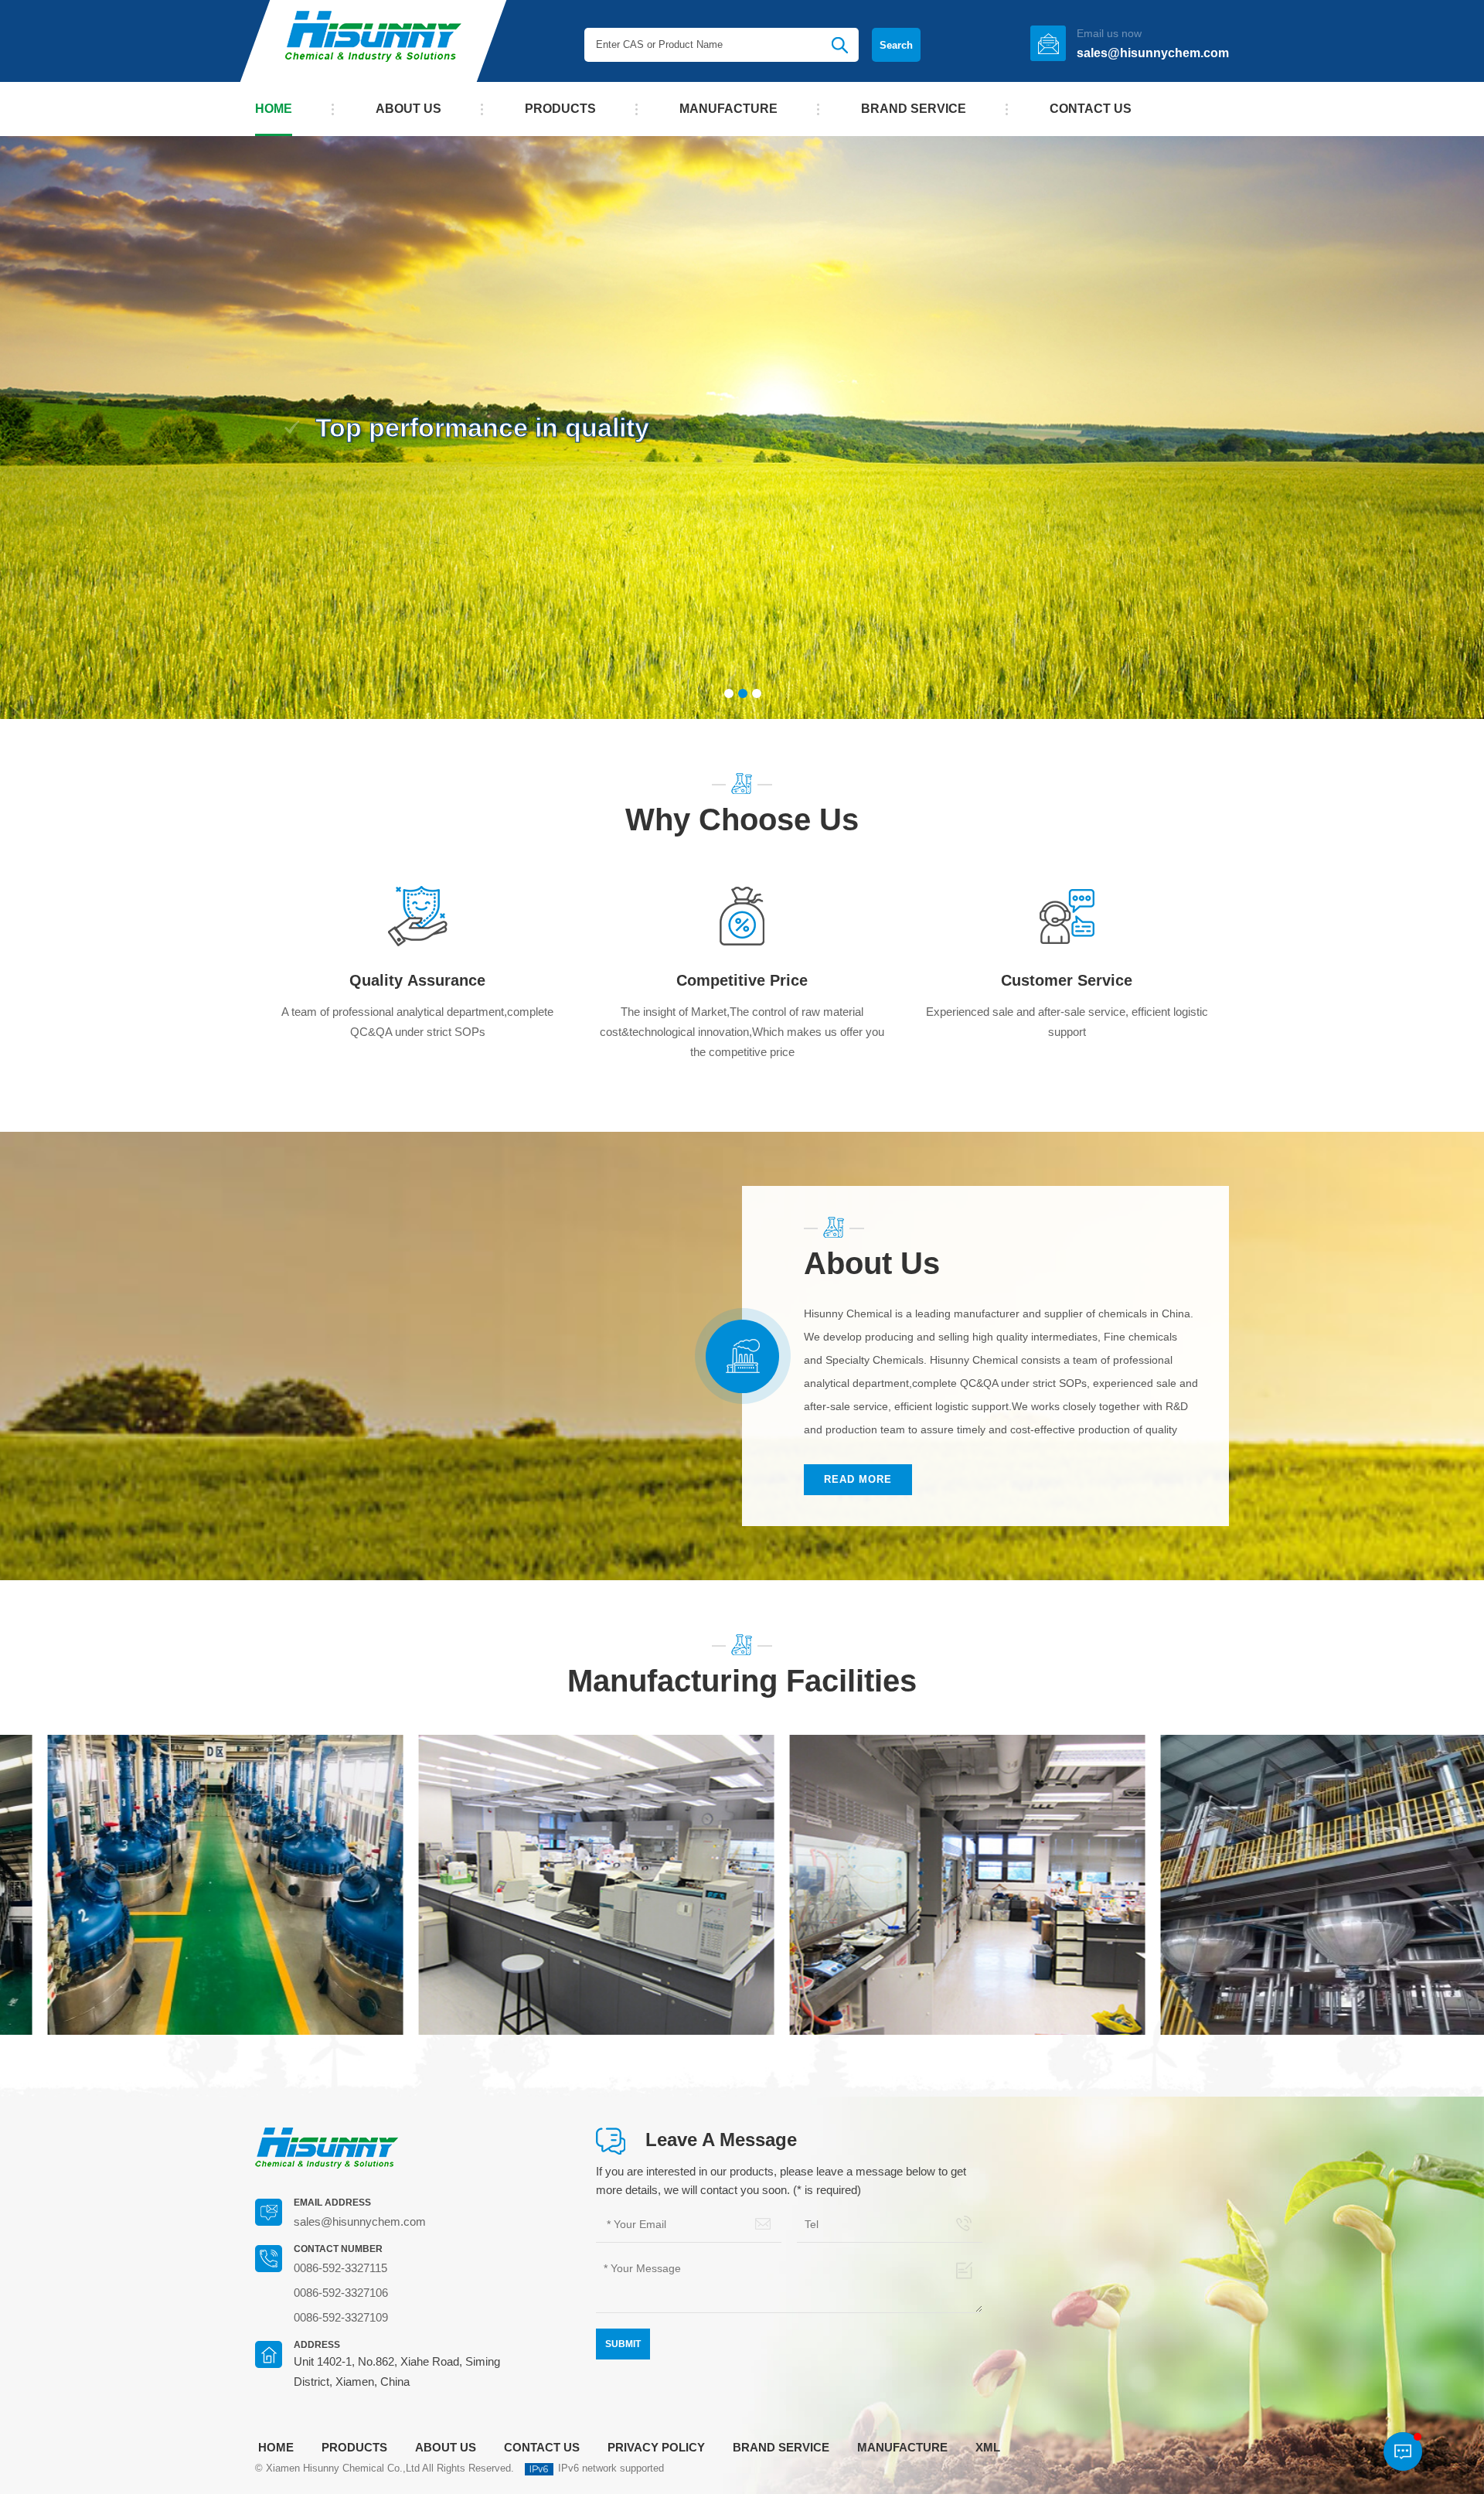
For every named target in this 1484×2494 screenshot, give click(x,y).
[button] (73, 431)
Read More (858, 1479)
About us (408, 109)
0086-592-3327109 (341, 2317)
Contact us (1091, 109)
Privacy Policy (656, 2447)
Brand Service (914, 109)
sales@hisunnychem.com (1153, 53)
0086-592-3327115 (340, 2268)
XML (988, 2447)
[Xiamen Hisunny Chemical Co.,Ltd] (373, 41)
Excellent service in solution (491, 428)
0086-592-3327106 (341, 2293)
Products (560, 109)
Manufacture (728, 109)
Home (274, 109)
